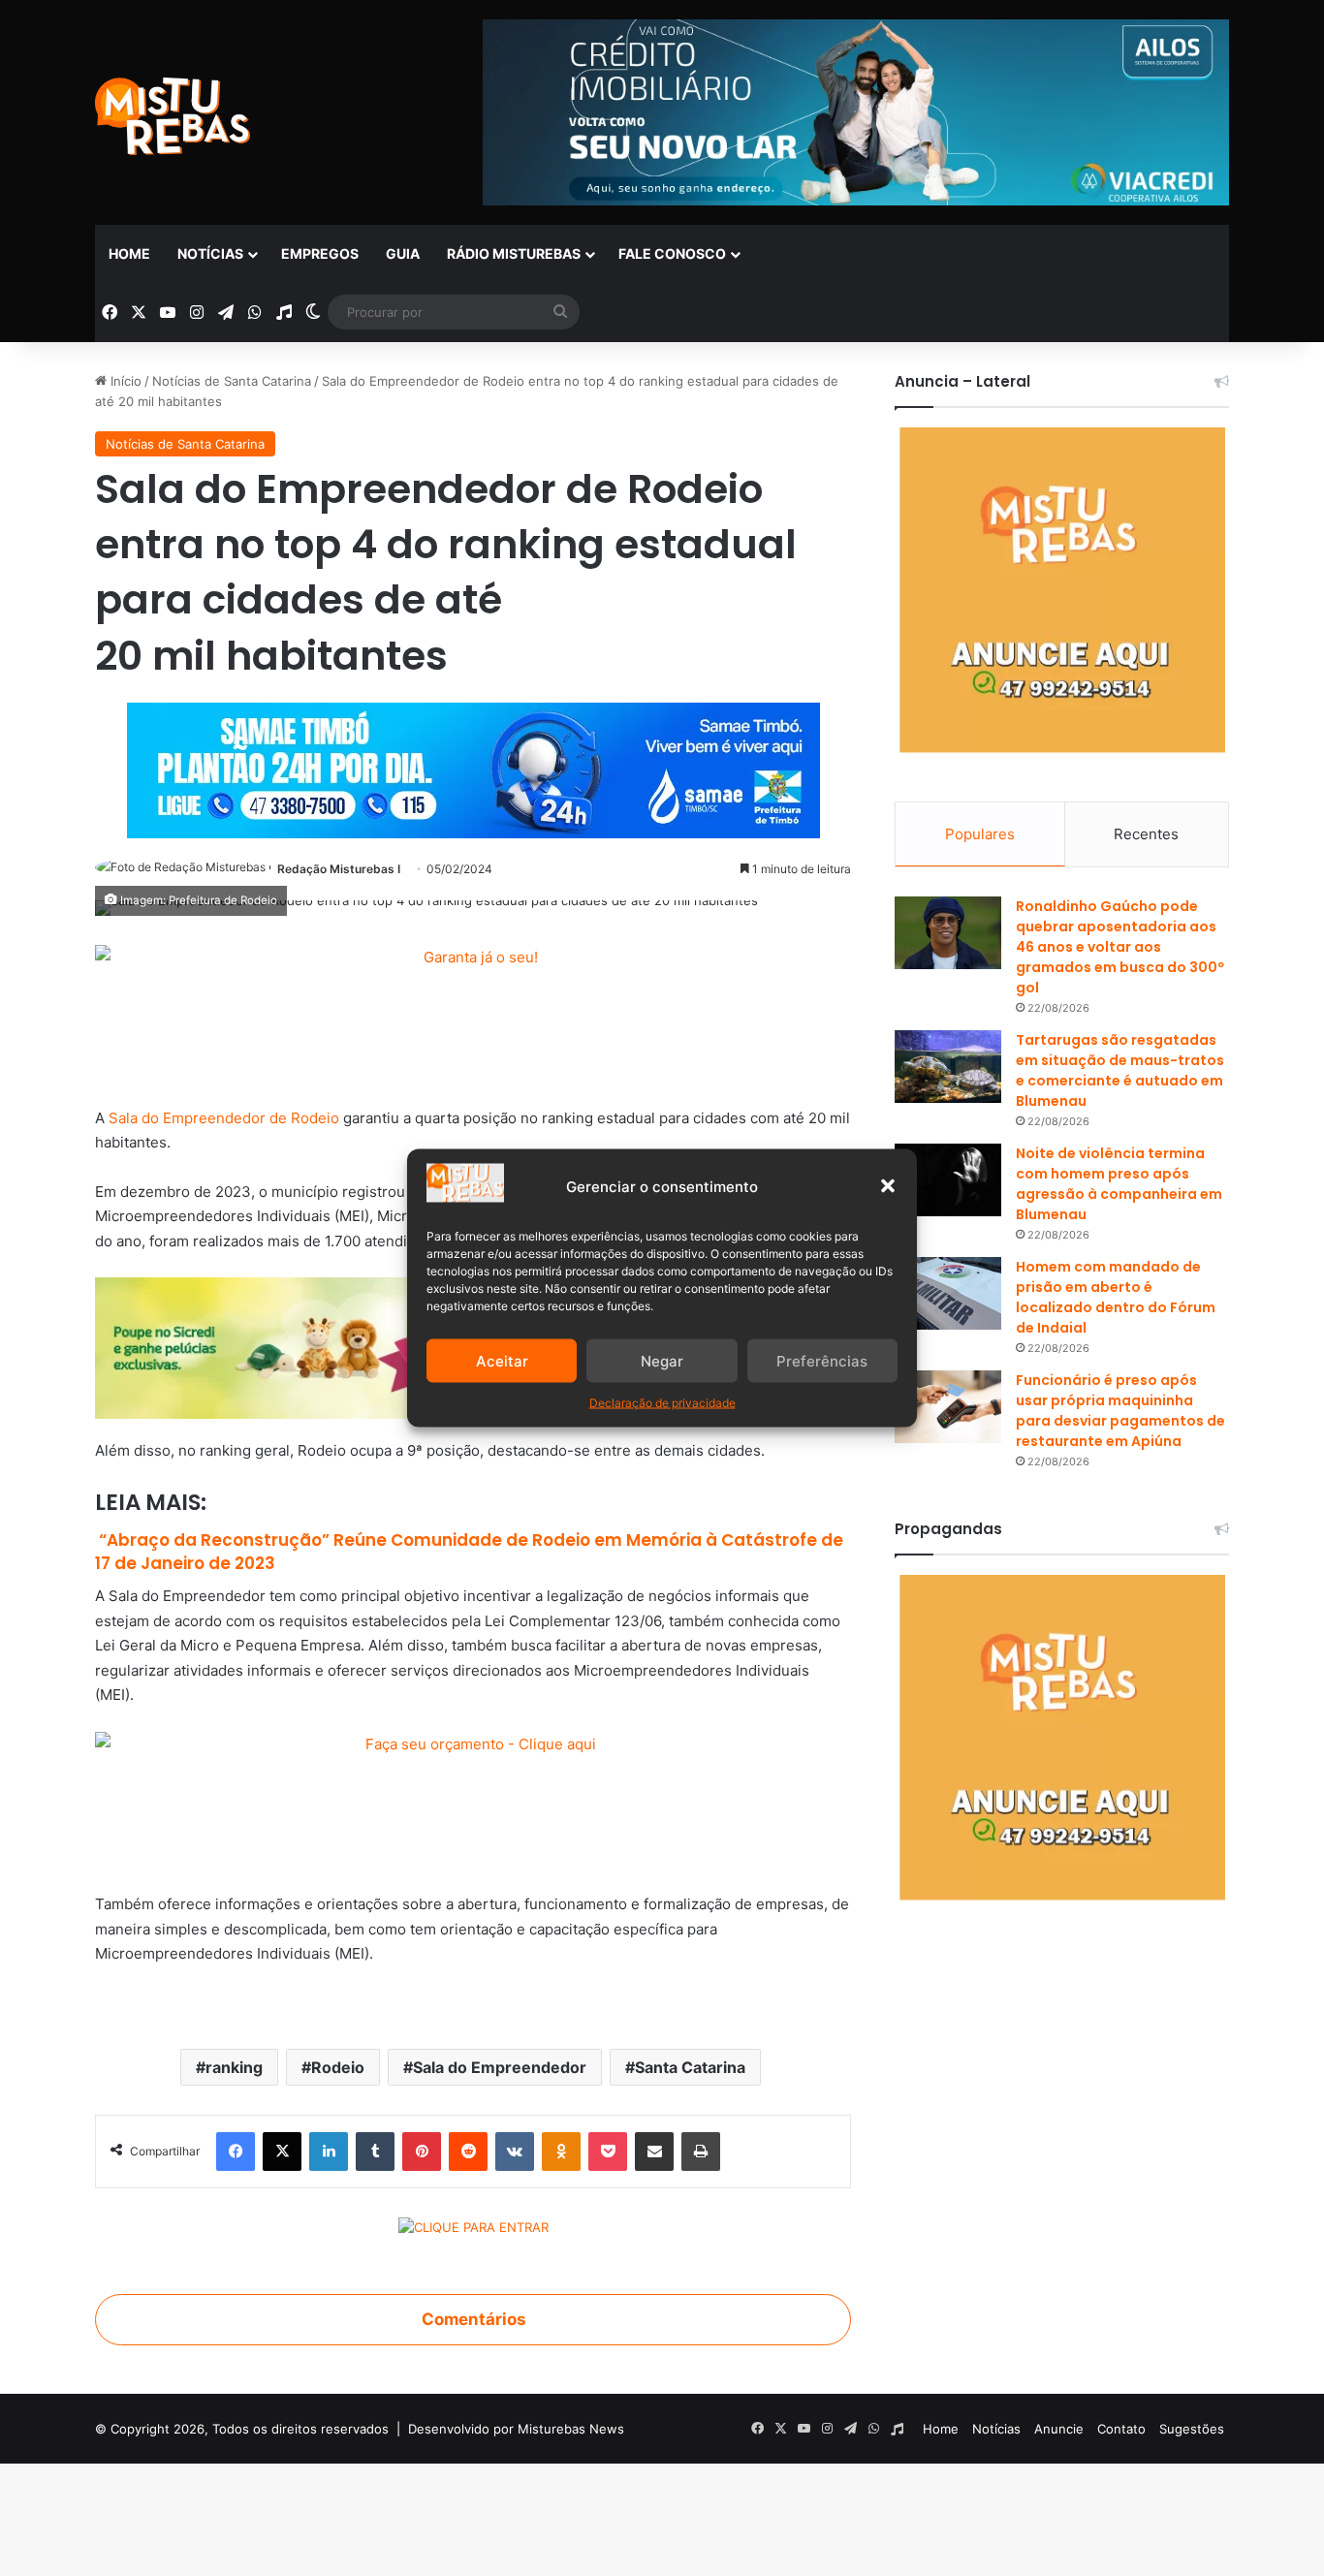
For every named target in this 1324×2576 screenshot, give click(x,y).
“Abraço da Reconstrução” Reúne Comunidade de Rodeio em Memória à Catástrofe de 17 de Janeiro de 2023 (469, 1552)
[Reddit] (468, 2152)
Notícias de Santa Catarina (232, 381)
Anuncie (1059, 2429)
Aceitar (502, 1360)
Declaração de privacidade (662, 1403)
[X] (282, 2152)
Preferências (822, 1360)
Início (124, 381)
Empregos (320, 253)
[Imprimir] (701, 2152)
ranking (234, 2067)
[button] (888, 1186)
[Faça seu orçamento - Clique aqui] (473, 1800)
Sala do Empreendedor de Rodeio (224, 1118)
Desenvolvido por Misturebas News (516, 2429)
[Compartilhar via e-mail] (654, 2152)
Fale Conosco (672, 253)
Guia (403, 253)
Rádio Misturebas (514, 253)
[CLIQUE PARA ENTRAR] (473, 2230)
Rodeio (338, 2067)
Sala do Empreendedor (500, 2067)
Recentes (1146, 834)
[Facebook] (236, 2152)
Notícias (210, 253)
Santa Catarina (690, 2067)
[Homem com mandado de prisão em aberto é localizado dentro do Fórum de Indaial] (948, 1293)
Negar (662, 1360)
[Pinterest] (422, 2152)
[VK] (515, 2152)
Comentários (473, 2319)
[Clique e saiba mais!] (473, 766)
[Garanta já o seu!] (473, 1014)
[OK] (561, 2152)
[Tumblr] (375, 2152)
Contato (1121, 2429)
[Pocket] (608, 2152)
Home (129, 253)
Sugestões (1192, 2429)
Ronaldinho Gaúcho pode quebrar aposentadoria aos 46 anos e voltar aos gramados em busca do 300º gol (1120, 947)
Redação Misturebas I (339, 869)
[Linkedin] (329, 2152)
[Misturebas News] (173, 116)
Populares (980, 834)
